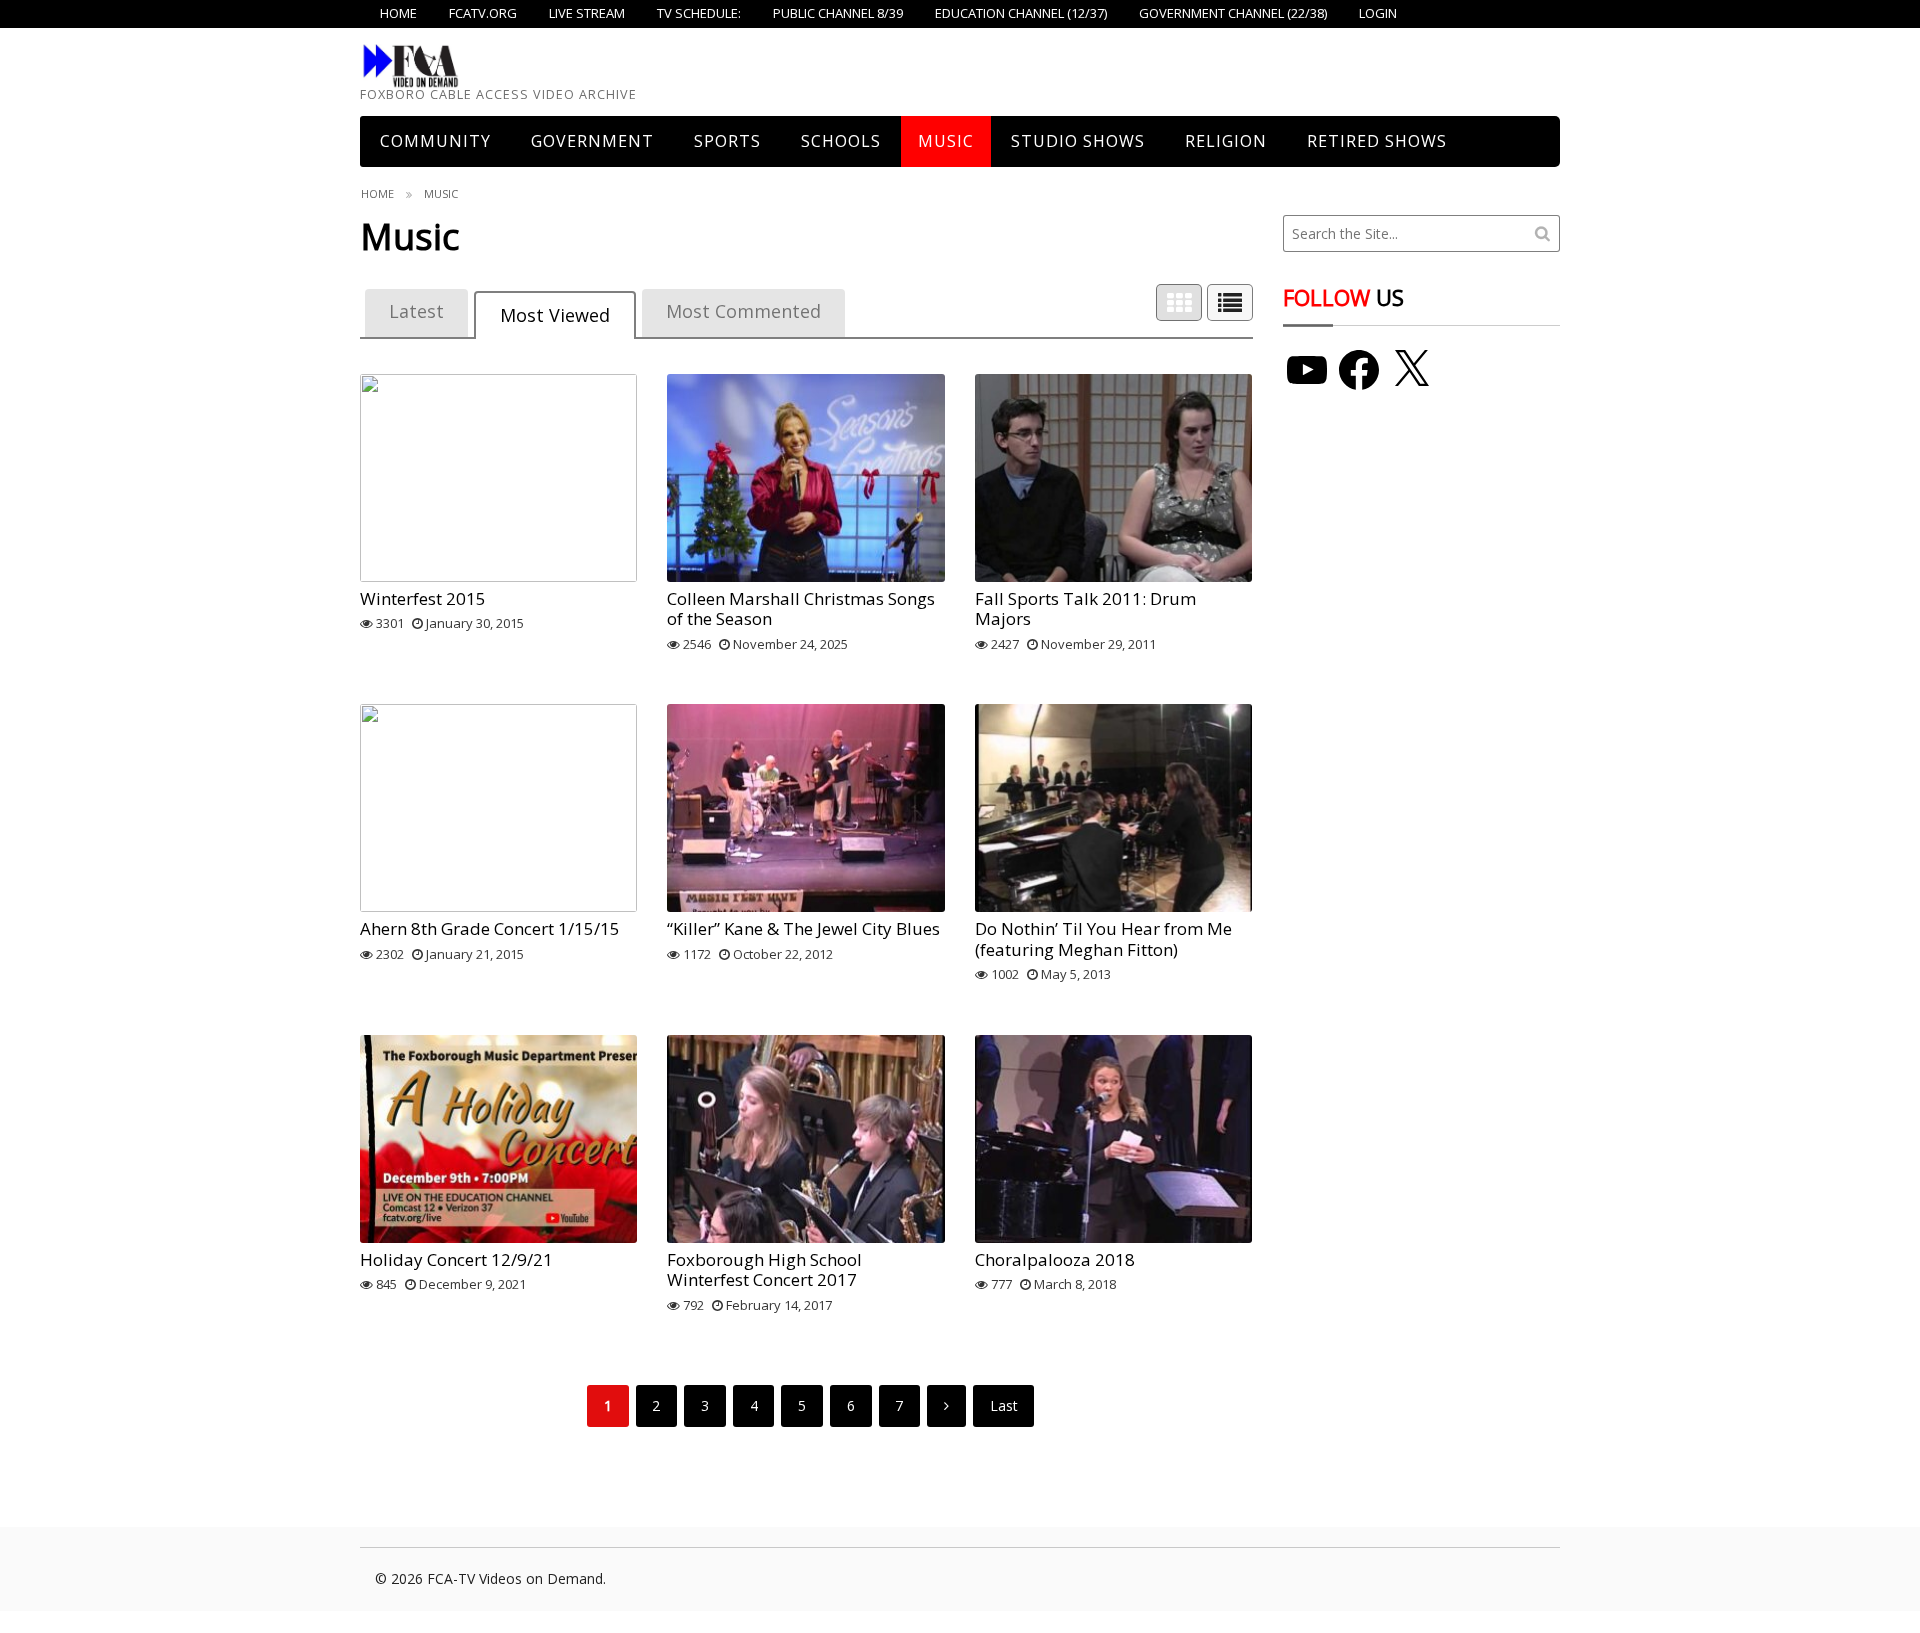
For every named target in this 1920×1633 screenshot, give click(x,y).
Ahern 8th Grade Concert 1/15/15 (490, 928)
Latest (416, 311)
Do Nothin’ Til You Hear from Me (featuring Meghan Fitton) (1103, 938)
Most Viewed (555, 315)
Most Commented (743, 311)
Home (377, 193)
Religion (1226, 141)
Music (946, 141)
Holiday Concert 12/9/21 (456, 1259)
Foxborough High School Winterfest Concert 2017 (764, 1269)
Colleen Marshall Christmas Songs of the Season (801, 608)
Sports (727, 141)
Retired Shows (1377, 141)
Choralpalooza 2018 (1055, 1259)
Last (1004, 1405)
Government (592, 141)
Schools (841, 141)
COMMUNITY (435, 141)
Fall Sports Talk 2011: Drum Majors (1085, 608)
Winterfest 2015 (423, 598)
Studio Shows (1078, 141)
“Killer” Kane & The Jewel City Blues (803, 928)
